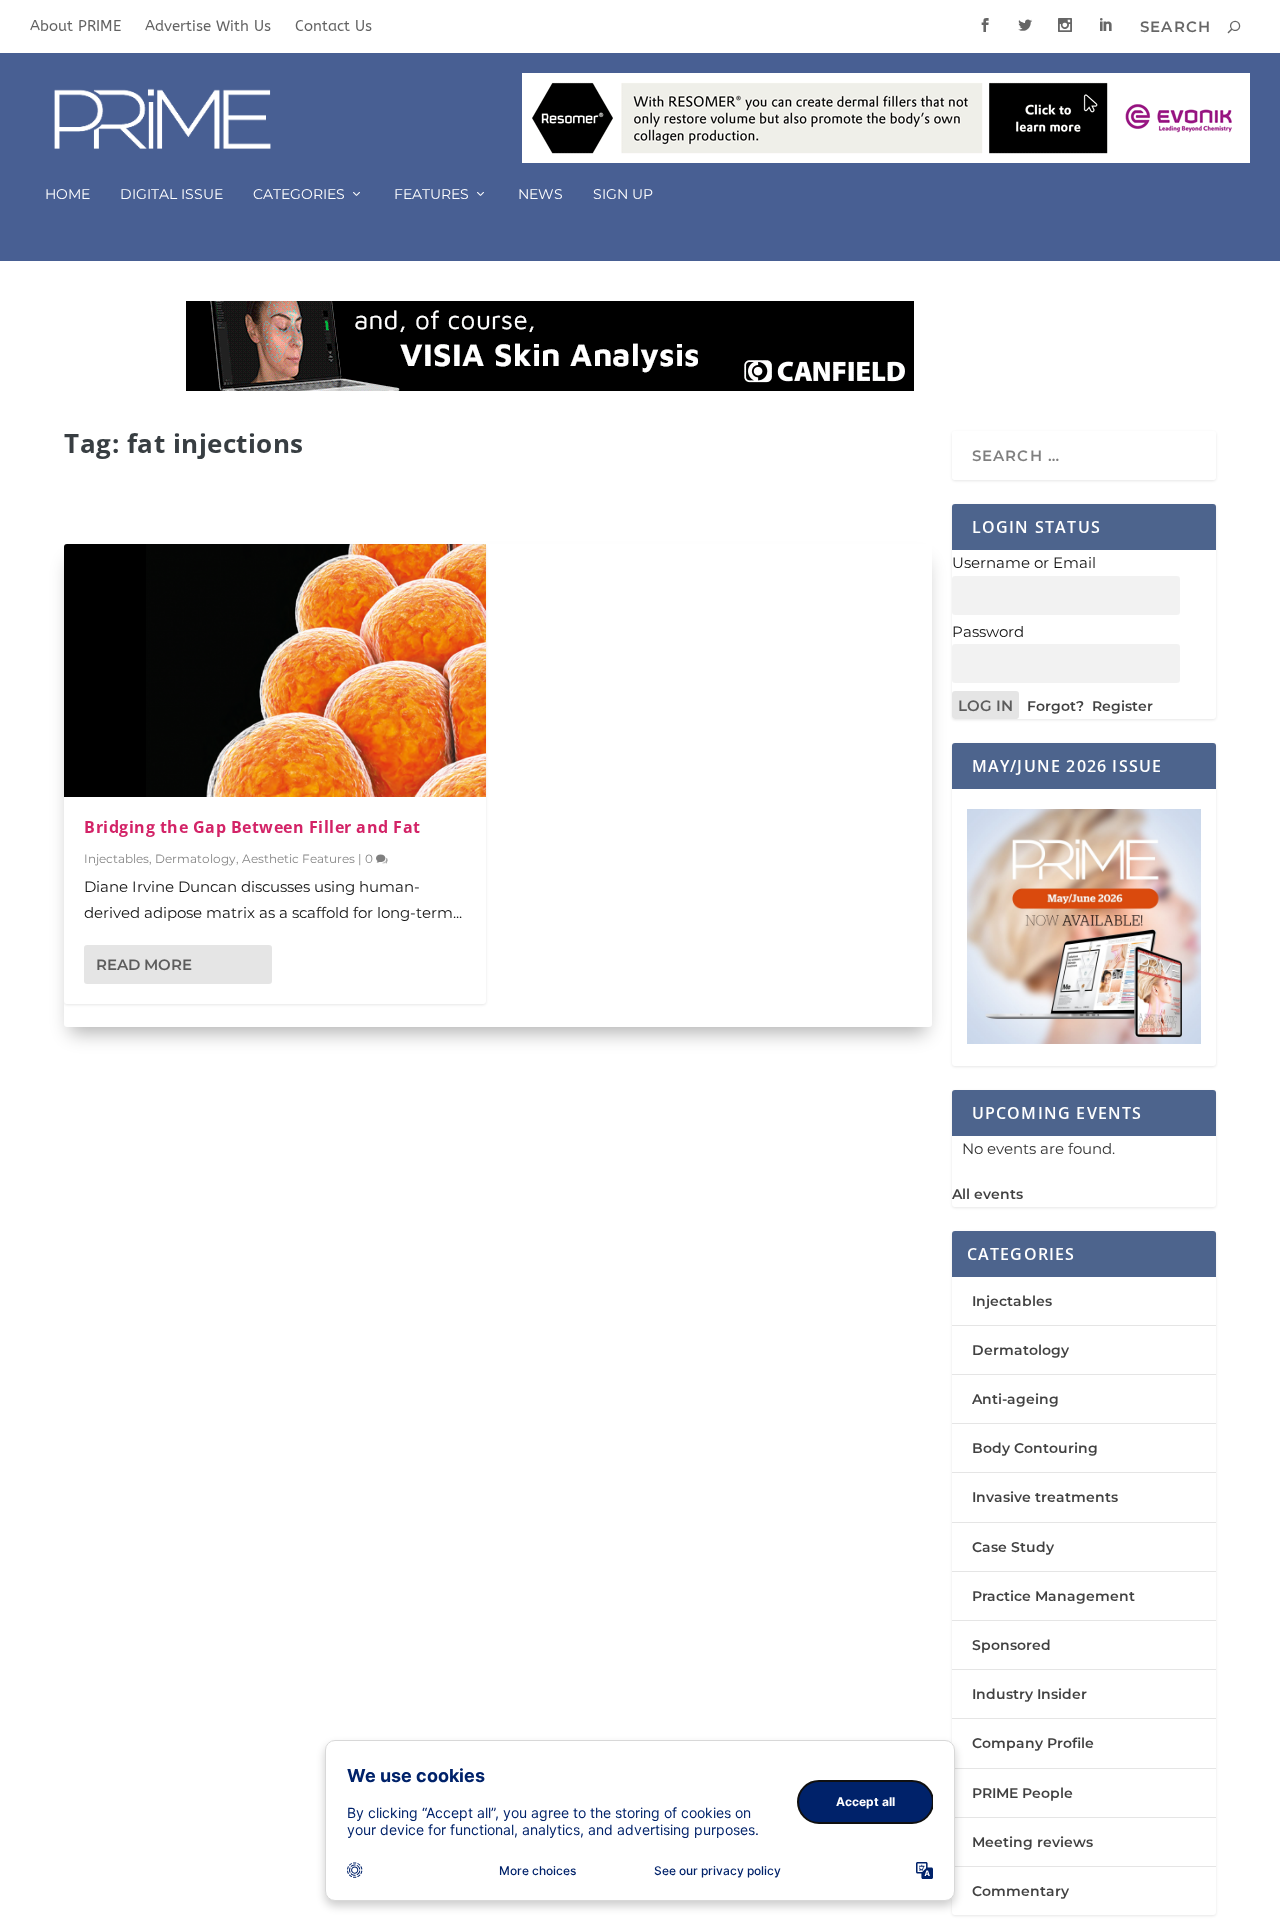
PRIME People (1022, 1793)
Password (988, 631)
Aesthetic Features (298, 858)
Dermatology (195, 858)
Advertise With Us (208, 26)
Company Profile (1033, 1743)
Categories (299, 194)
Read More (144, 964)
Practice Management (1053, 1596)
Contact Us (333, 26)
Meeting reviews (1032, 1842)
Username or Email (1024, 562)
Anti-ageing (1015, 1399)
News (540, 194)
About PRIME (75, 26)
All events (987, 1194)
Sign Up (623, 194)
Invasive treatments (1045, 1497)
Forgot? (1055, 706)
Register (1122, 706)
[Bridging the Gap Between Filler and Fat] (275, 670)
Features (431, 194)
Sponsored (1011, 1645)
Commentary (1020, 1891)
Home (67, 194)
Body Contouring (1035, 1448)
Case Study (1013, 1547)
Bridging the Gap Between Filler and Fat (252, 827)
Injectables (116, 858)
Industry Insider (1029, 1694)
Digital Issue (171, 194)
